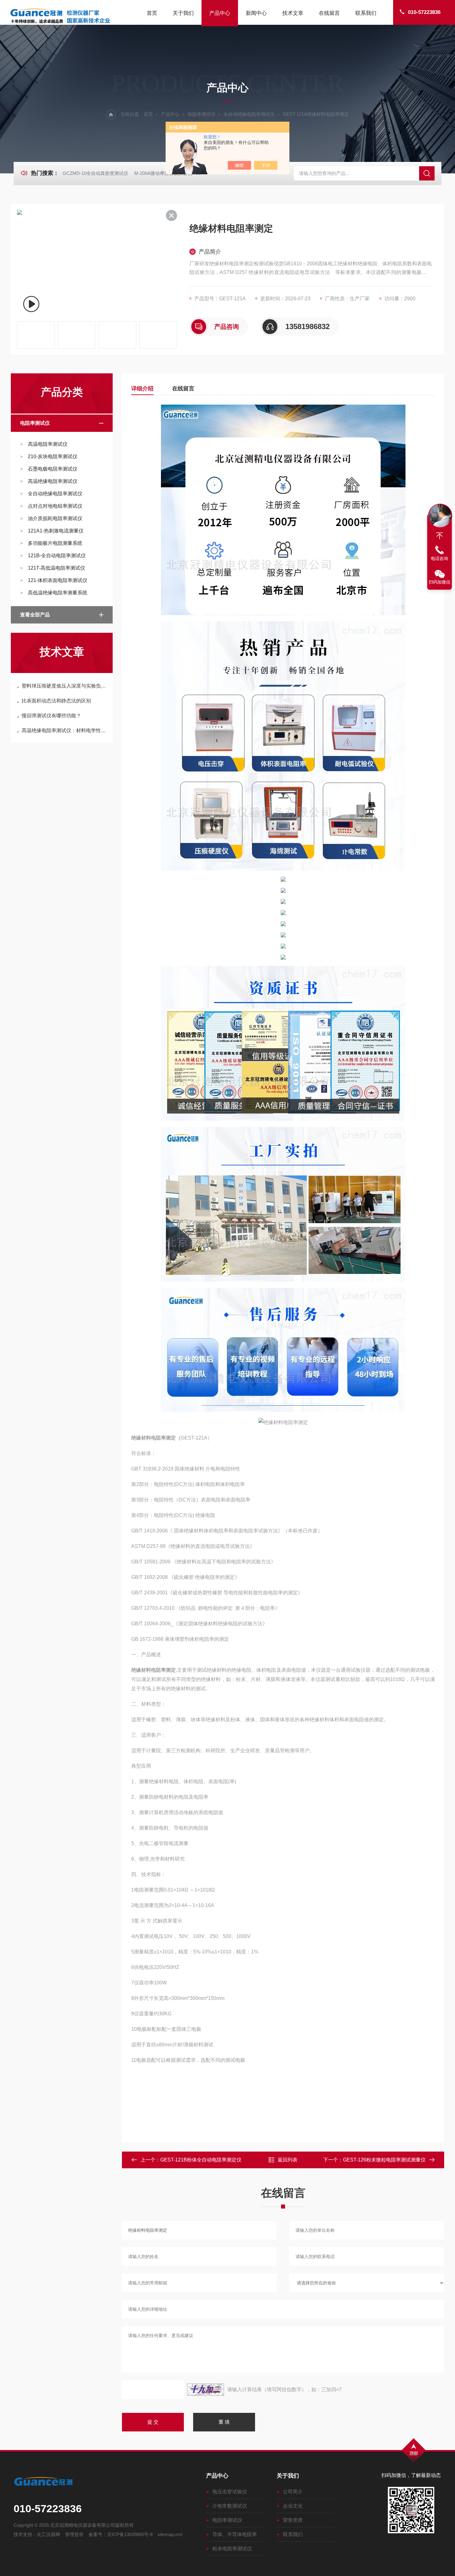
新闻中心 (256, 13)
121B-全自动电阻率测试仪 (57, 556)
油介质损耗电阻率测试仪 (55, 518)
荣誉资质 (293, 2520)
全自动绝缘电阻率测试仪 (249, 114)
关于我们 (183, 13)
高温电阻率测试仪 (48, 444)
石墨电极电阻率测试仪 (53, 469)
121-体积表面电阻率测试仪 (58, 580)
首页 (152, 13)
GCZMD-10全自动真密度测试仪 (95, 173)
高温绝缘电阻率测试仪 (53, 481)
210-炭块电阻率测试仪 (53, 456)
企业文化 (293, 2506)
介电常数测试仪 (230, 2506)
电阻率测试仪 (201, 114)
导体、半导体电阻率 (235, 2534)
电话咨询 (440, 558)
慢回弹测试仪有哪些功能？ (51, 716)
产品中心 (220, 13)
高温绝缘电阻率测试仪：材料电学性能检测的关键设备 (65, 730)
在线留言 (329, 13)
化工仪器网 (48, 2534)
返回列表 (288, 2160)
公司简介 (293, 2492)
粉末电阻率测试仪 (232, 2549)
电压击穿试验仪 (230, 2492)
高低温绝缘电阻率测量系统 (58, 593)
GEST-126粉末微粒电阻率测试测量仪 (384, 2160)
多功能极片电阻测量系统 (55, 543)
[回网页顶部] (440, 536)
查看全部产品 (35, 615)
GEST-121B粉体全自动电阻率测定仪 (201, 2160)
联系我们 (366, 13)
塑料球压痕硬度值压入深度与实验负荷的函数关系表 (65, 686)
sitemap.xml (170, 2534)
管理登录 (74, 2534)
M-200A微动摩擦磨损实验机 (163, 173)
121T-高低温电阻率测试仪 (56, 568)
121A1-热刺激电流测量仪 (56, 531)
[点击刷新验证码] (206, 2390)
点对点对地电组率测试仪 (55, 506)
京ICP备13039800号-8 (130, 2534)
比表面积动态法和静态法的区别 (56, 701)
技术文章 (293, 13)
